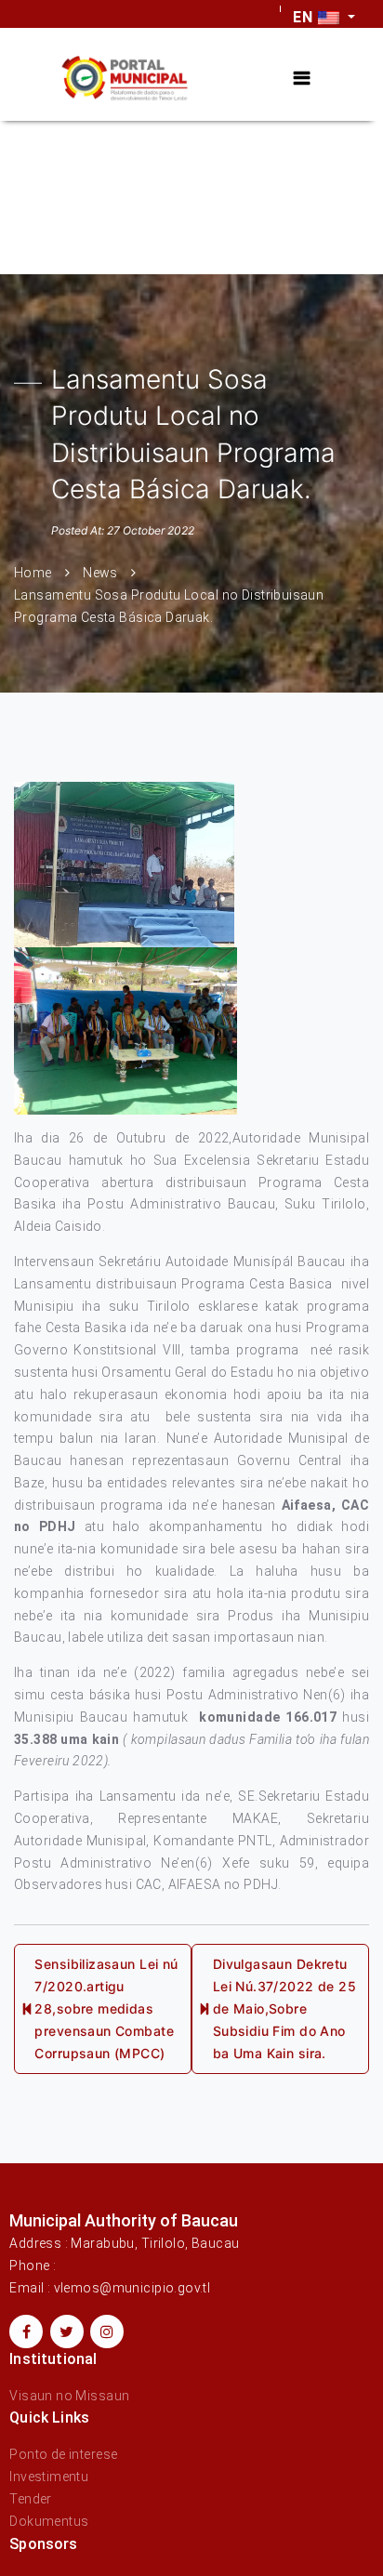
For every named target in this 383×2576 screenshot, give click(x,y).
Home (33, 573)
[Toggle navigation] (302, 79)
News (100, 573)
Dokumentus (49, 2521)
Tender (31, 2499)
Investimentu (49, 2477)
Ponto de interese (63, 2454)
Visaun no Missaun (69, 2396)
